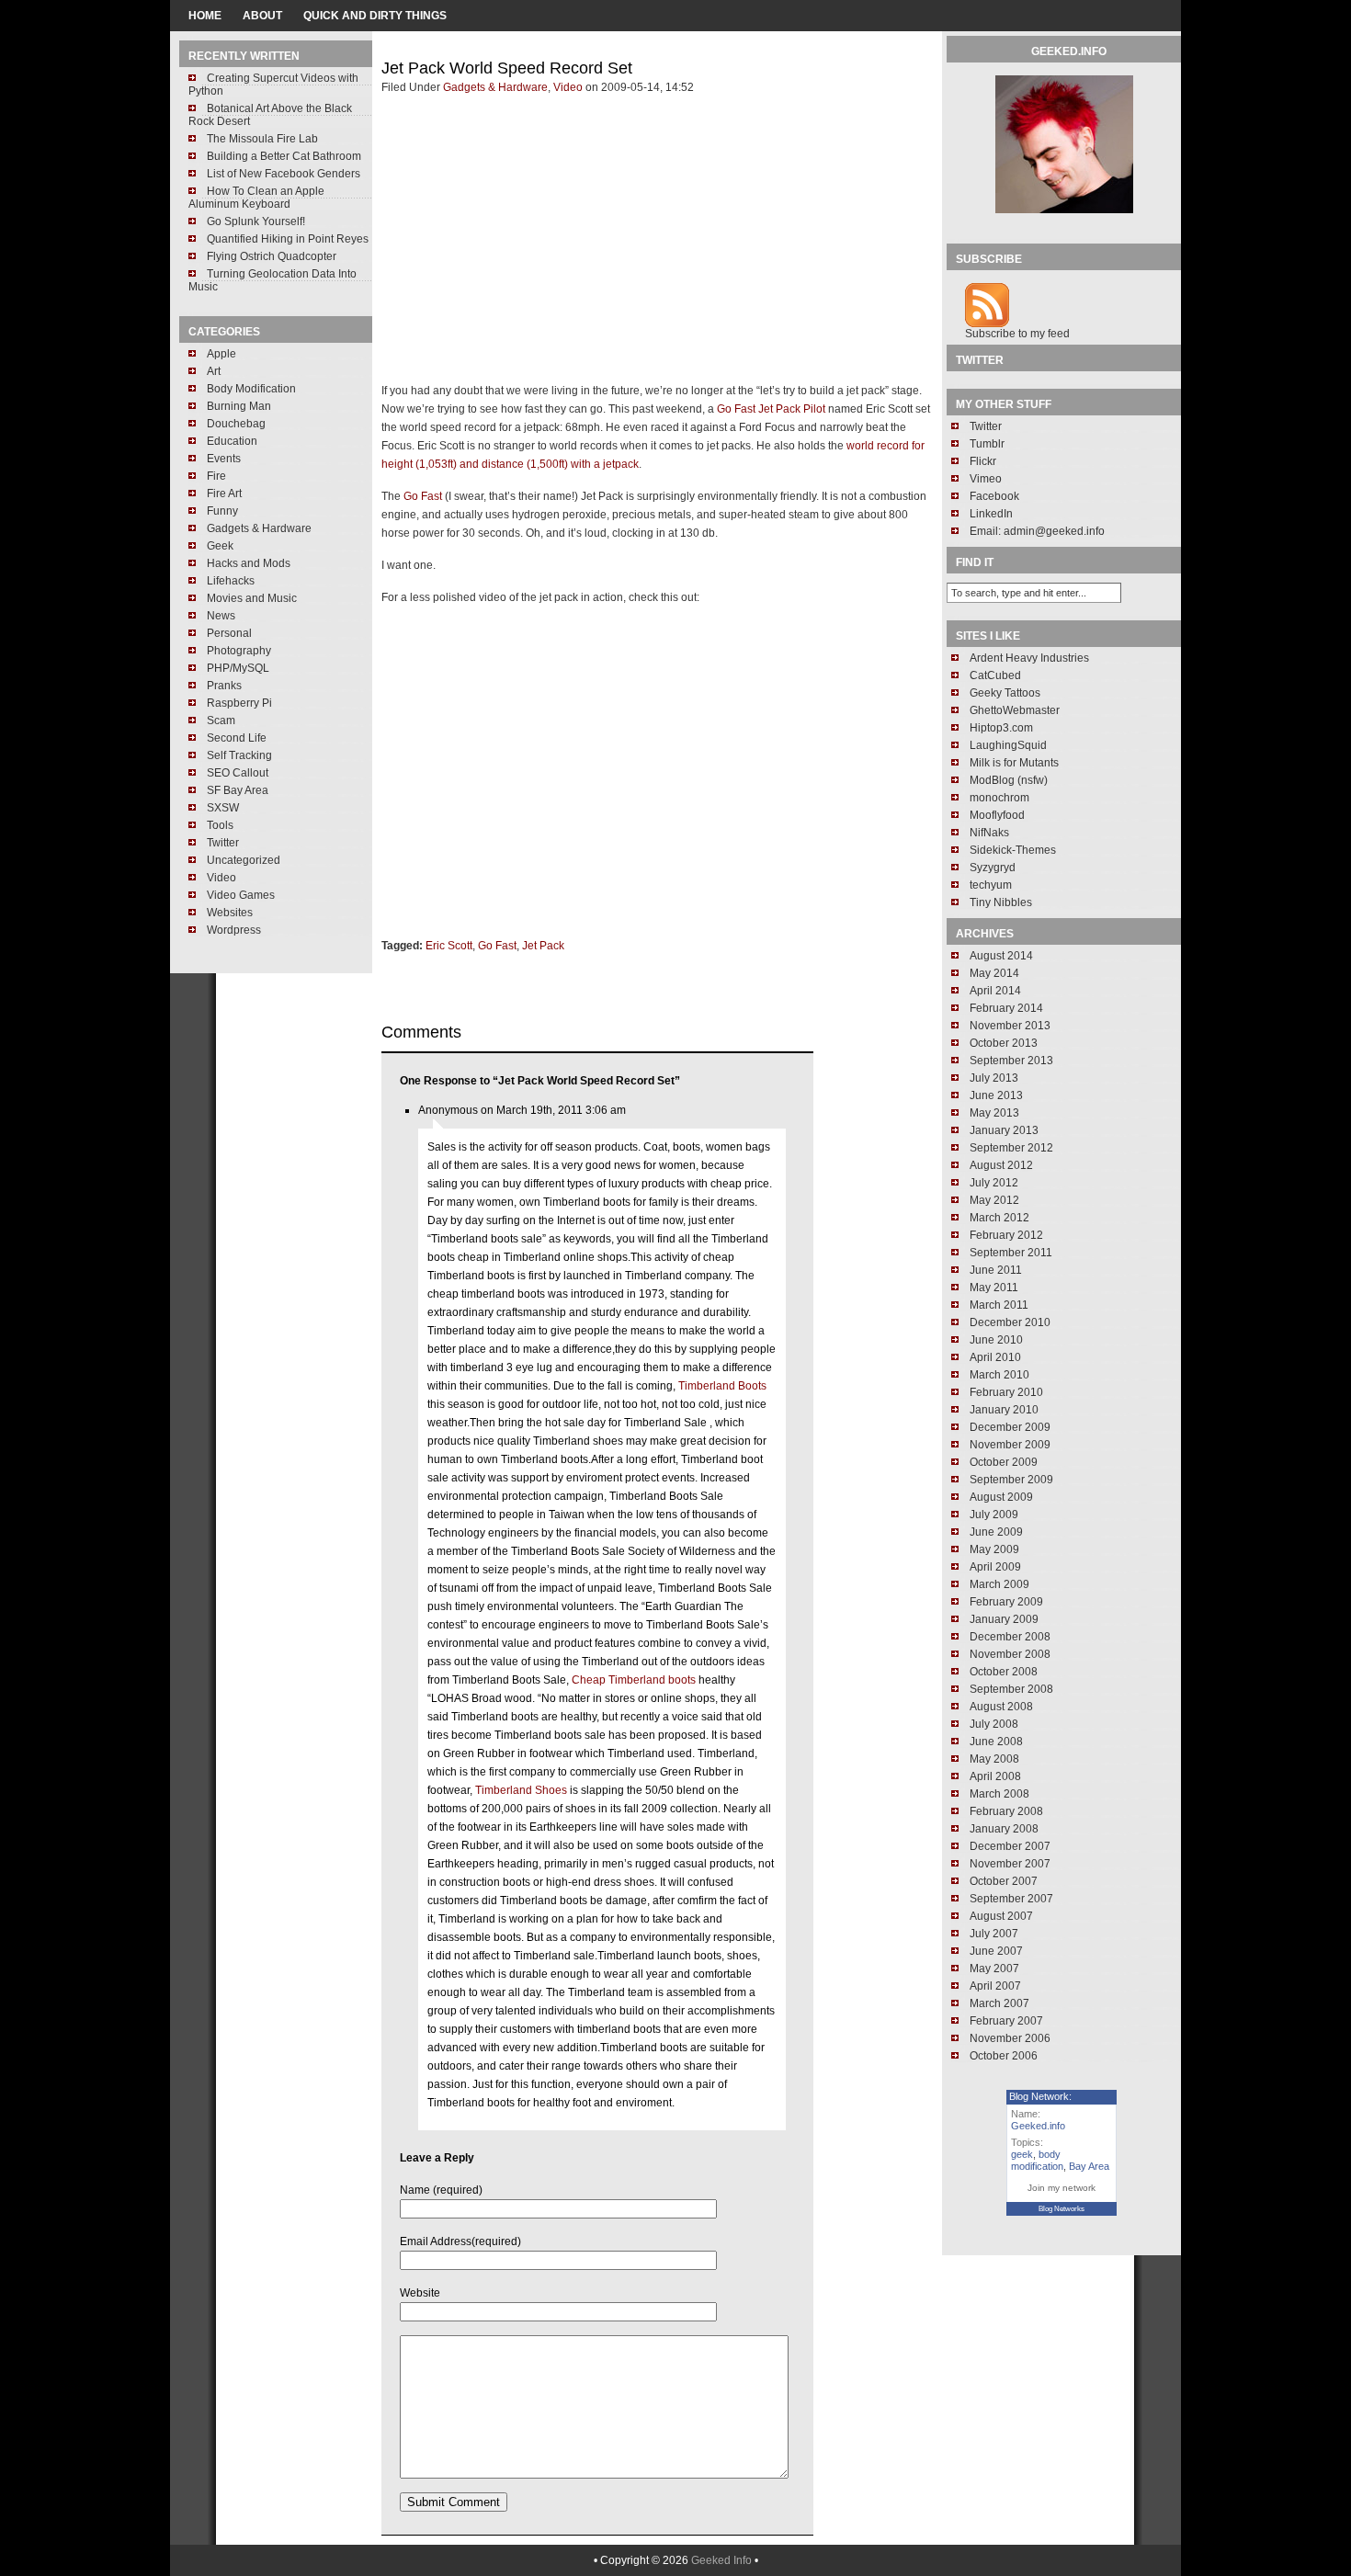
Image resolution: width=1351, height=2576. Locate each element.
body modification (1037, 2160)
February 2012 (1006, 1235)
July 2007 (994, 1934)
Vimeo (986, 479)
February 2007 (1006, 2021)
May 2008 (994, 1759)
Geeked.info (1038, 2126)
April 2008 (995, 1776)
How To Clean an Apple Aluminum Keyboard (256, 198)
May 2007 (994, 1969)
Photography (239, 651)
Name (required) (441, 2190)
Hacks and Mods (249, 563)
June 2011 (996, 1270)
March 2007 (999, 2003)
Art (214, 371)
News (221, 616)
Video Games (241, 895)
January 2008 (1004, 1829)
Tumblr (987, 444)
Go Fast (423, 496)
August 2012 (1001, 1165)
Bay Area (1089, 2166)
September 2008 (1011, 1689)
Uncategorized (244, 860)
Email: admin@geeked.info (1037, 531)
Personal (229, 633)
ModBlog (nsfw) (1009, 780)
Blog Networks (1061, 2209)
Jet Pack (543, 946)
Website (420, 2293)
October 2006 (1004, 2056)
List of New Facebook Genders (284, 174)
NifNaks (989, 833)
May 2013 (994, 1113)
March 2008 (999, 1794)
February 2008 (1006, 1811)
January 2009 (1004, 1619)
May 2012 (994, 1200)
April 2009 (995, 1567)
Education (232, 441)
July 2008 (994, 1724)
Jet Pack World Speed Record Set (507, 68)
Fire (216, 476)
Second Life (237, 738)
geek (1022, 2154)
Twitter (223, 843)
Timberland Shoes (521, 1790)
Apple (221, 354)
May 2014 (994, 973)
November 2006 (1010, 2038)
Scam (221, 721)
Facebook (994, 496)
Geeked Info (721, 2560)
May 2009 (994, 1549)
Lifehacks (231, 581)
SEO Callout (238, 773)
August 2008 (1001, 1707)
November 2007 (1010, 1864)
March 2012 (999, 1218)
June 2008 (996, 1742)
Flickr (983, 461)
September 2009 (1011, 1480)
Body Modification (251, 389)
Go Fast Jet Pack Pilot (771, 409)
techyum (991, 885)
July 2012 (994, 1183)
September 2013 (1011, 1061)
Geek (220, 546)
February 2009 (1006, 1602)
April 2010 (995, 1357)
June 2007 (996, 1951)
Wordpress (234, 930)
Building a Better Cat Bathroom (284, 156)
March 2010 (999, 1375)
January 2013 (1004, 1130)
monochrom (999, 798)
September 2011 (1011, 1253)
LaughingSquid (1008, 745)
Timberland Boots (722, 1386)
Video (221, 878)
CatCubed (995, 675)
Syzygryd (993, 868)
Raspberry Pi (239, 703)
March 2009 (999, 1584)
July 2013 (994, 1078)
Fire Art (224, 494)
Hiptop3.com (1001, 728)
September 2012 (1011, 1148)
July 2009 (994, 1515)
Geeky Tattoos (1005, 693)
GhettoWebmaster (1015, 710)
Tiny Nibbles (1001, 902)
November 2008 (1010, 1654)
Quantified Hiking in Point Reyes (288, 239)
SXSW (223, 808)
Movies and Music (252, 598)
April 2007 (995, 1986)
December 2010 (1010, 1322)
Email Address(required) (460, 2241)
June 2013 (996, 1095)
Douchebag (236, 424)
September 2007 (1011, 1899)
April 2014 (995, 991)
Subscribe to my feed (1017, 334)
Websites (230, 913)
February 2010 (1006, 1392)
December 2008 (1010, 1637)
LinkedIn (991, 514)
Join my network (1061, 2188)
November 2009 (1010, 1445)
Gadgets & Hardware (259, 528)
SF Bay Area (238, 790)
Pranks (224, 686)
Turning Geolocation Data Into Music (272, 280)
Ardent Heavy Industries (1029, 658)
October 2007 (1004, 1881)
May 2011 (994, 1288)
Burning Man (239, 406)
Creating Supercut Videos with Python (273, 85)
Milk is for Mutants (1014, 763)
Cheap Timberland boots (634, 1680)
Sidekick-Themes (1013, 850)
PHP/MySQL (238, 668)
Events (224, 459)
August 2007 (1001, 1916)
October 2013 (1004, 1043)
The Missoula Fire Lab (262, 139)
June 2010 (996, 1340)
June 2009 (996, 1532)
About (262, 16)
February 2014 (1006, 1008)
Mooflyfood (997, 815)
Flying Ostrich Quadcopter (272, 256)
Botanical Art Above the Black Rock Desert (270, 115)
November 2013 (1010, 1026)
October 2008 (1004, 1672)
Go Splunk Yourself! (256, 221)
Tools (220, 825)
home (205, 16)
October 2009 (1004, 1462)
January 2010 (1004, 1410)
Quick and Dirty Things (375, 16)
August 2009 (1001, 1497)
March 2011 (999, 1305)
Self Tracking (239, 755)
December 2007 (1010, 1846)
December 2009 (1010, 1427)
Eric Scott (449, 946)
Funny (222, 511)
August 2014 (1001, 956)
